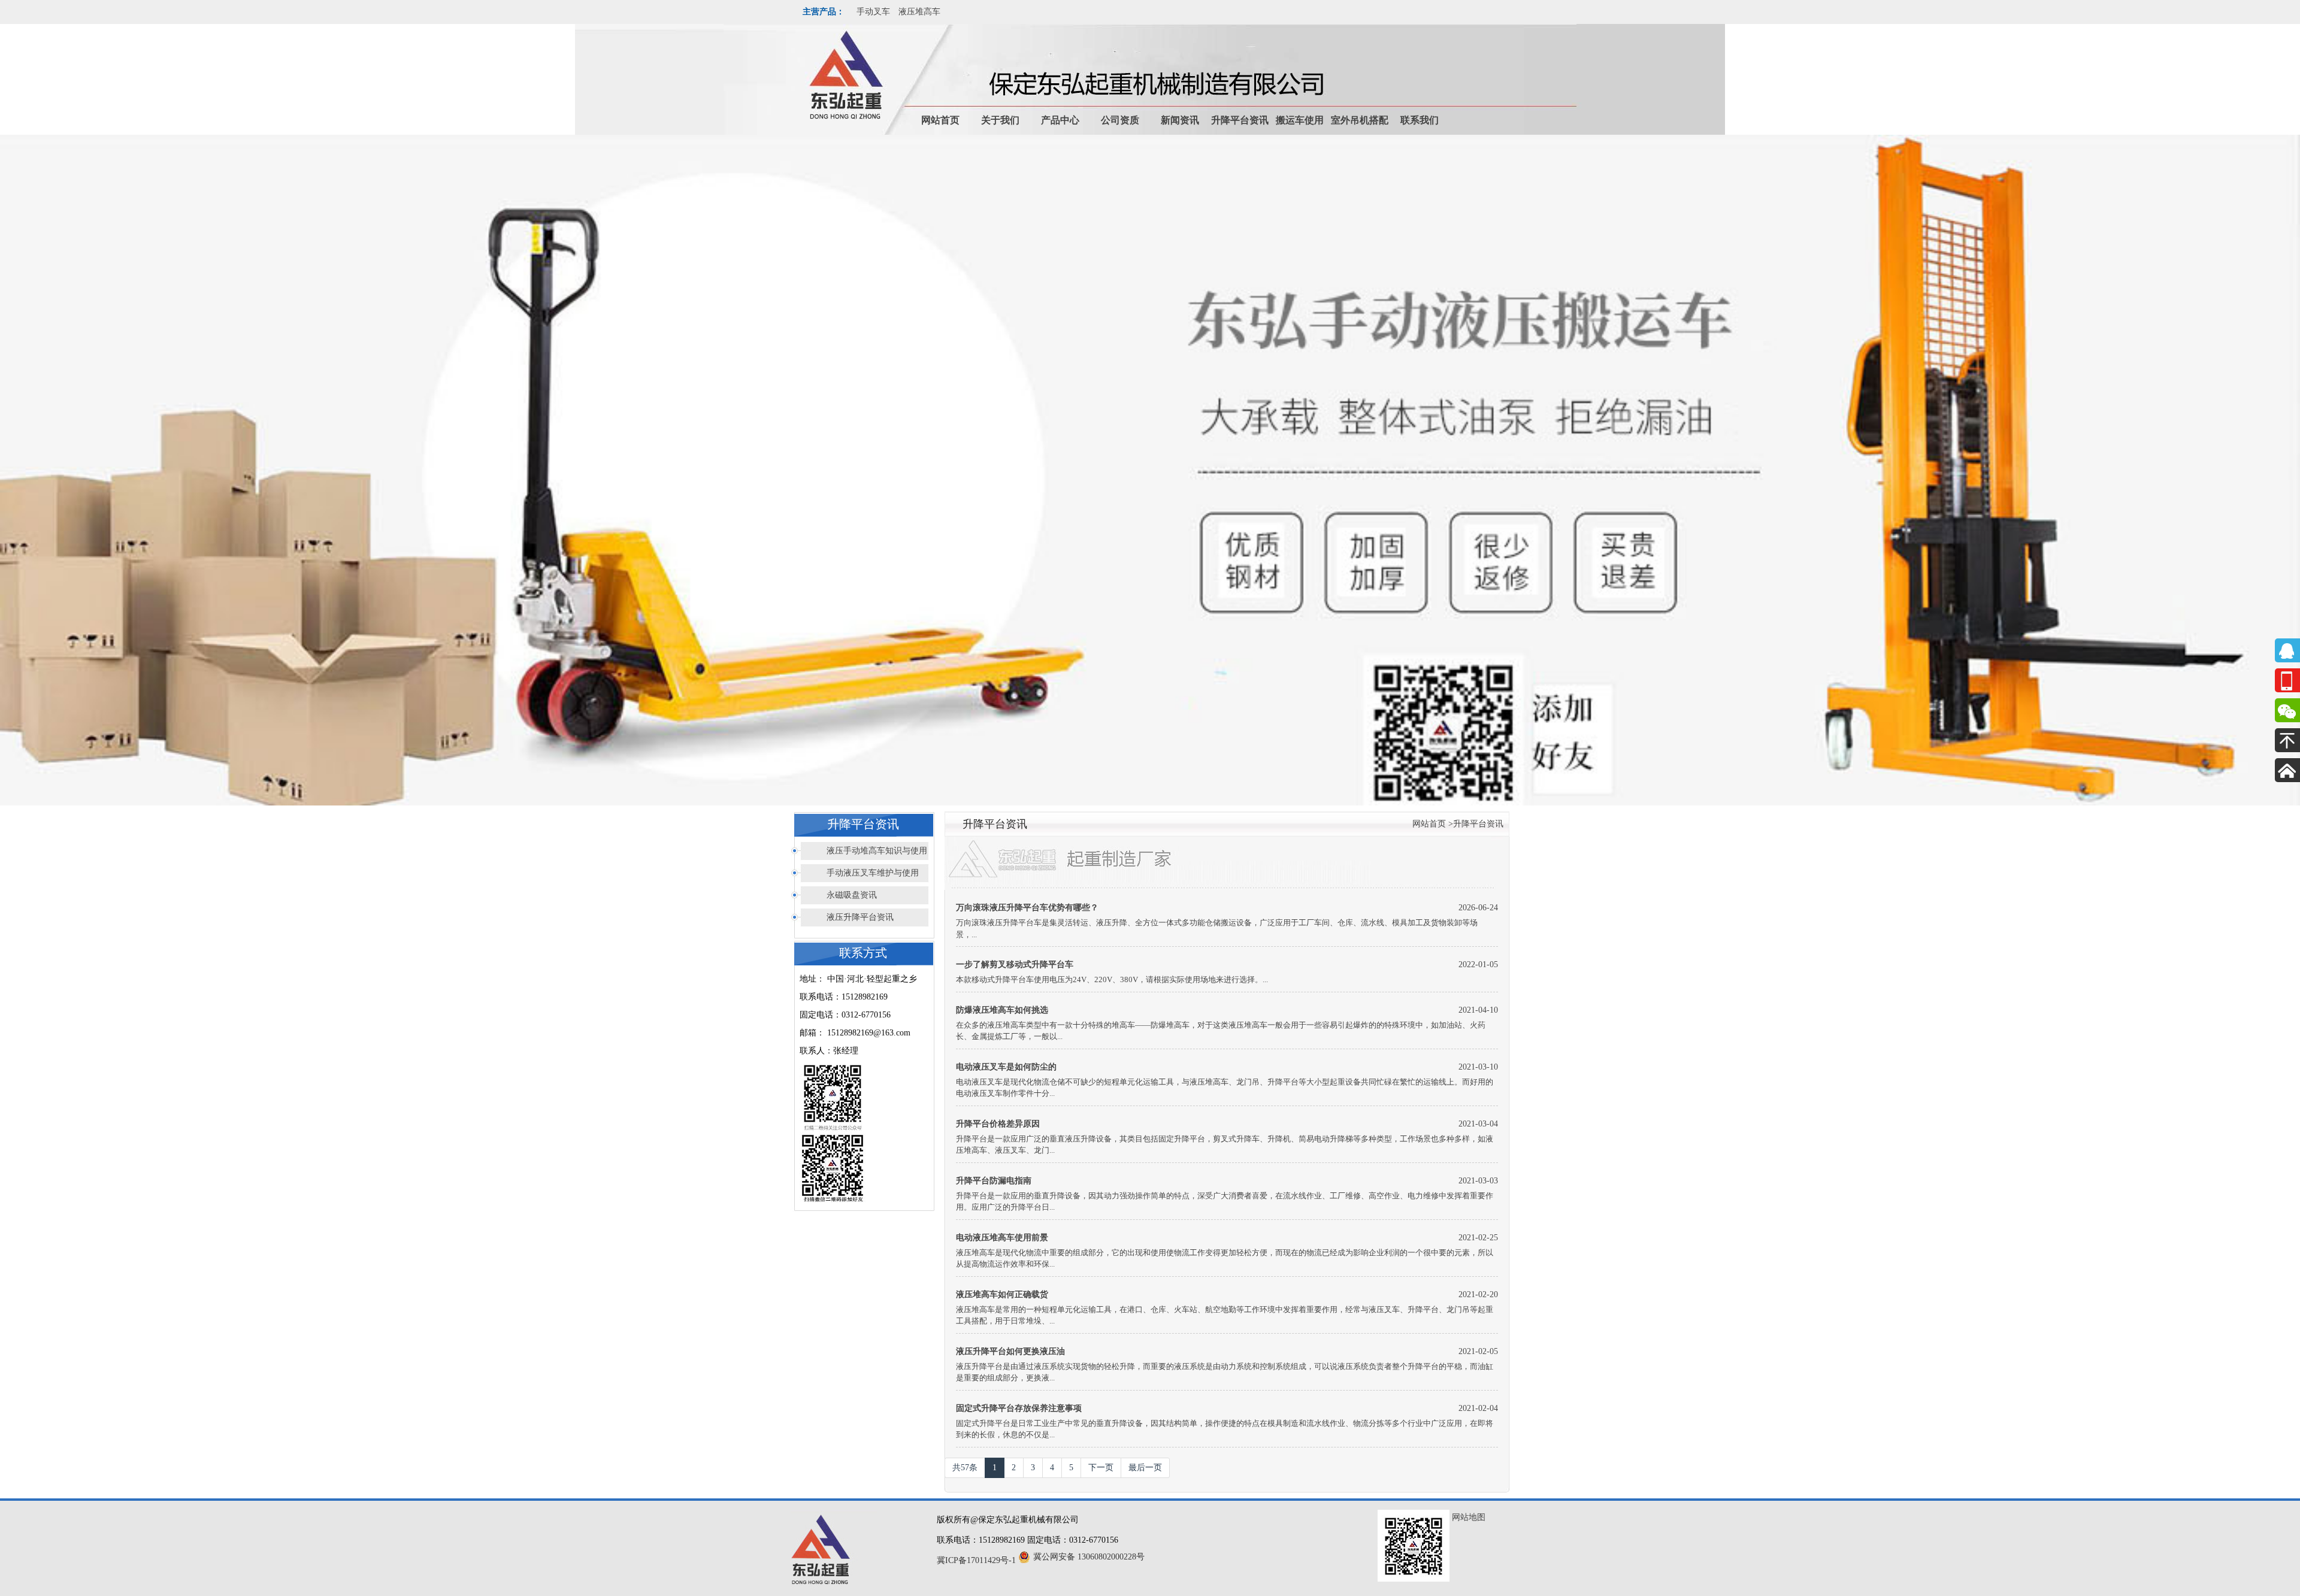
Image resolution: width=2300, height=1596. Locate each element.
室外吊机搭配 (1360, 120)
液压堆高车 (919, 12)
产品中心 (1060, 120)
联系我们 (1420, 120)
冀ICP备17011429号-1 (976, 1560)
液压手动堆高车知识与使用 (877, 851)
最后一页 (1145, 1468)
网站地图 (1469, 1517)
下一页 (1101, 1468)
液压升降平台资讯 (860, 917)
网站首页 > (1433, 824)
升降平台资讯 (1240, 120)
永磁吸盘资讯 (852, 895)
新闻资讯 (1180, 120)
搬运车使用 (1300, 120)
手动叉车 (873, 12)
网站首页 (940, 120)
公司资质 (1120, 120)
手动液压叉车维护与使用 (873, 873)
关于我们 (1000, 120)
